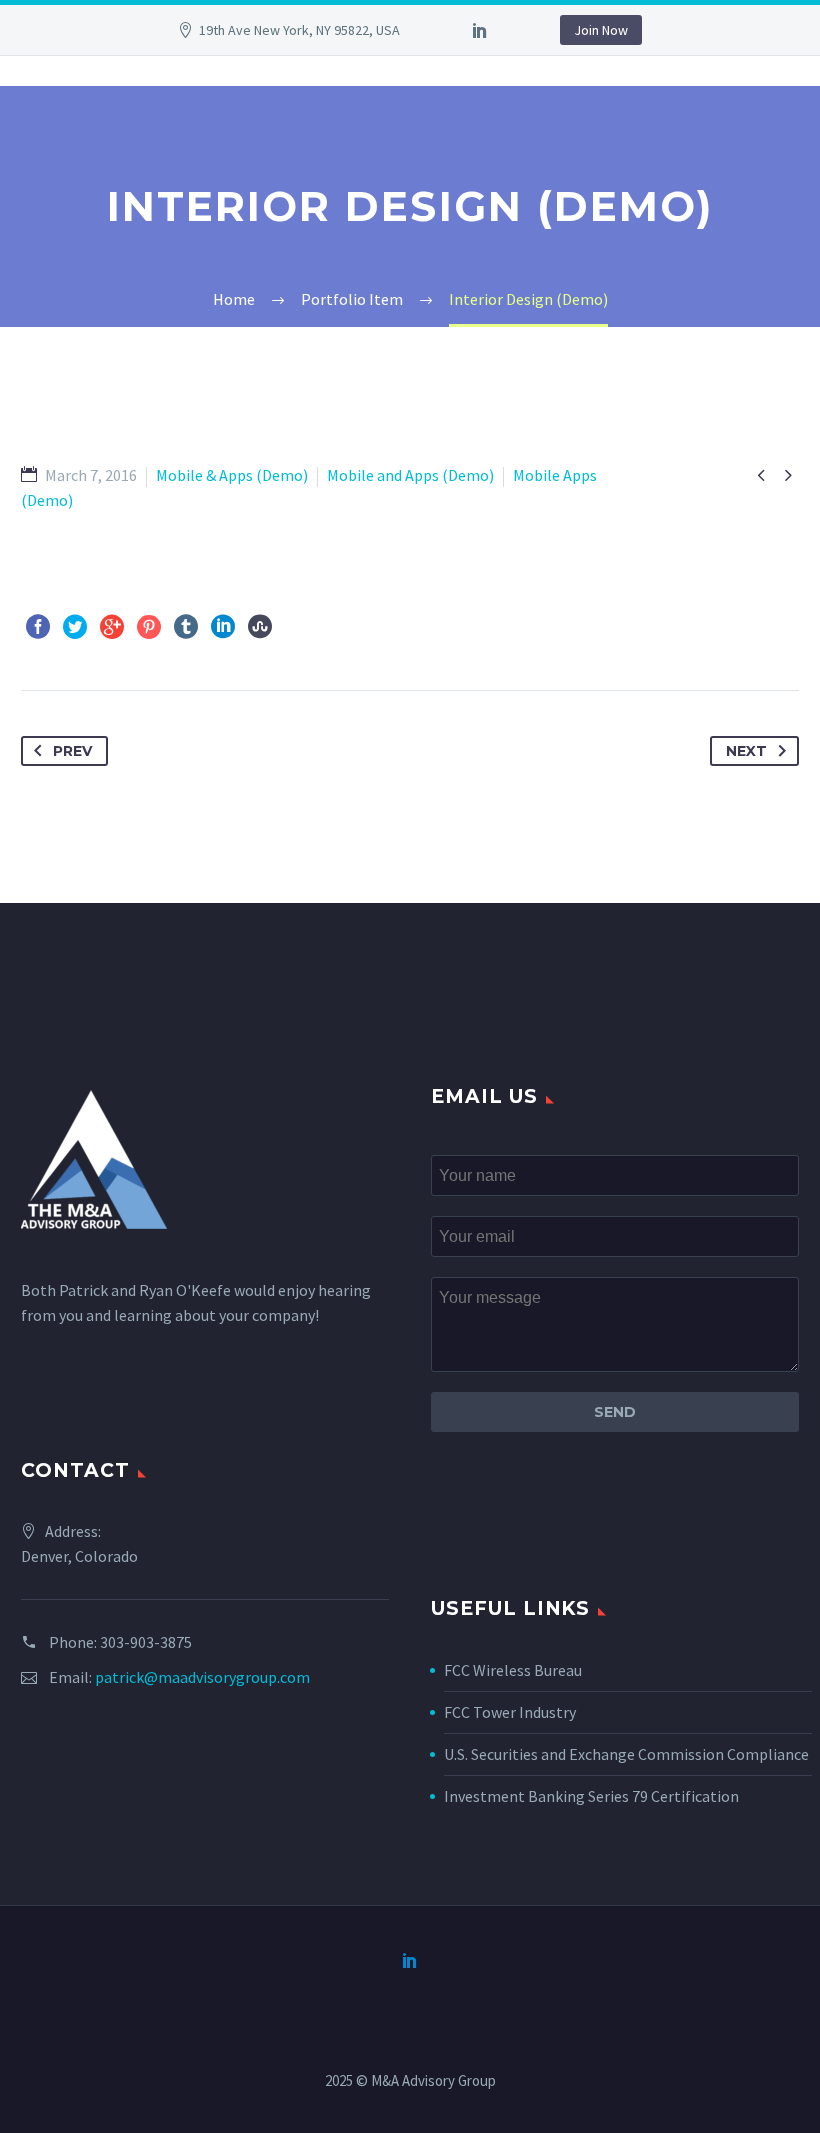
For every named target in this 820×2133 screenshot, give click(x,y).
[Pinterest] (149, 627)
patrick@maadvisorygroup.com (202, 1677)
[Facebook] (38, 627)
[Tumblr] (186, 627)
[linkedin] (480, 30)
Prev (72, 751)
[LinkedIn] (223, 627)
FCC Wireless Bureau (513, 1670)
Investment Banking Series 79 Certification (591, 1796)
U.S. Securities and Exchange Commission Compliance (626, 1754)
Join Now (601, 30)
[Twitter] (75, 627)
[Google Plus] (112, 627)
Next (746, 751)
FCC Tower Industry (510, 1712)
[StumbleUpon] (260, 627)
